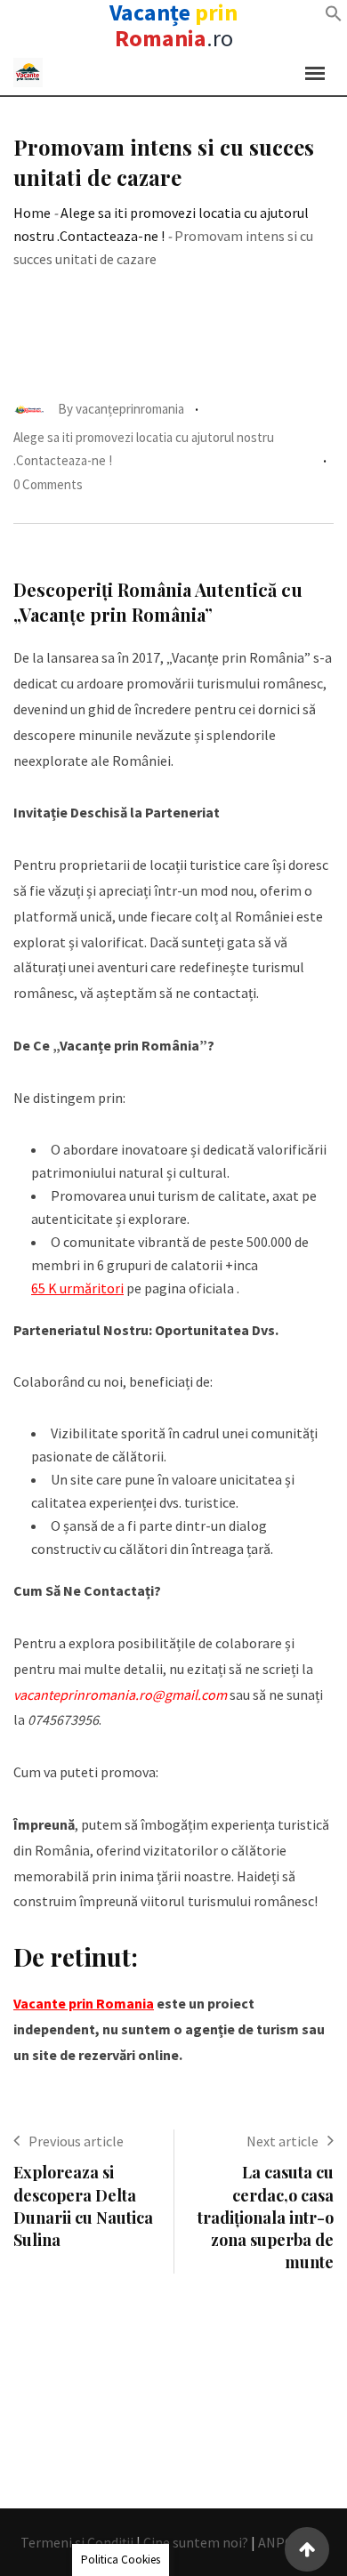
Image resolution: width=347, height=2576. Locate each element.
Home (32, 213)
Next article (282, 2141)
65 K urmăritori (77, 1288)
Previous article (76, 2141)
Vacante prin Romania (84, 2003)
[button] (334, 13)
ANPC (275, 2542)
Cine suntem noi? (196, 2542)
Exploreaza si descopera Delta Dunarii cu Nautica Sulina (83, 2206)
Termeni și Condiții (77, 2542)
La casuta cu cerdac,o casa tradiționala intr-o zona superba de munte (266, 2217)
